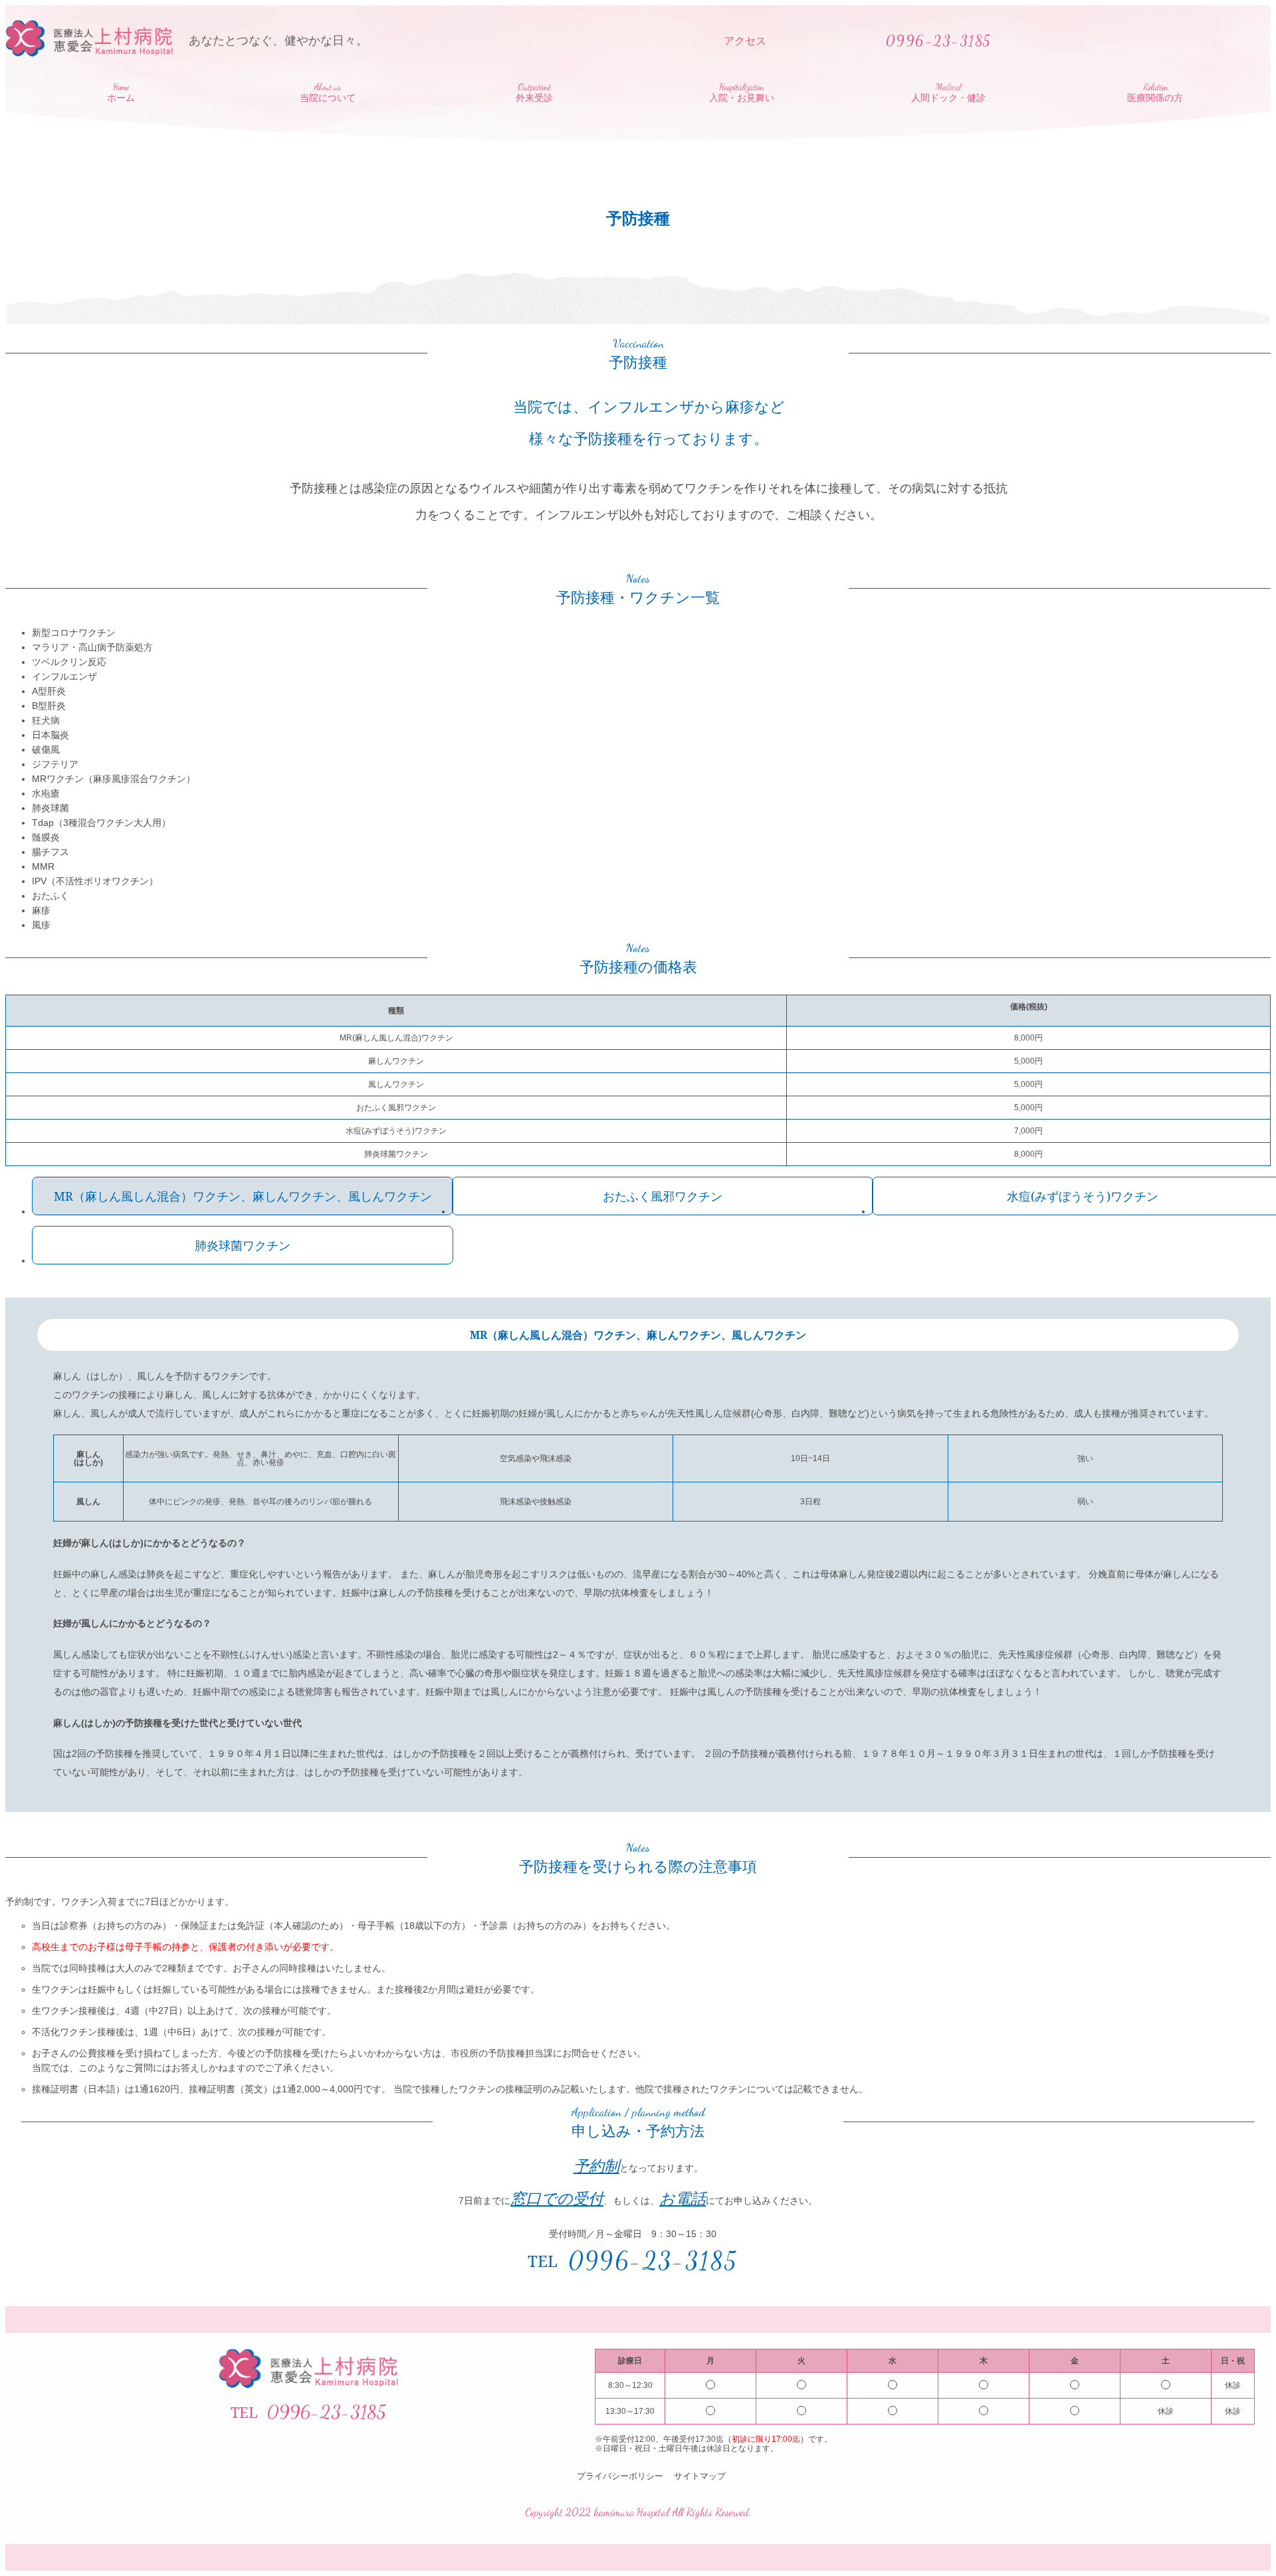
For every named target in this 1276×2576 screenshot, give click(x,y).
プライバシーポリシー (620, 2476)
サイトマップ (700, 2476)
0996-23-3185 (653, 2261)
